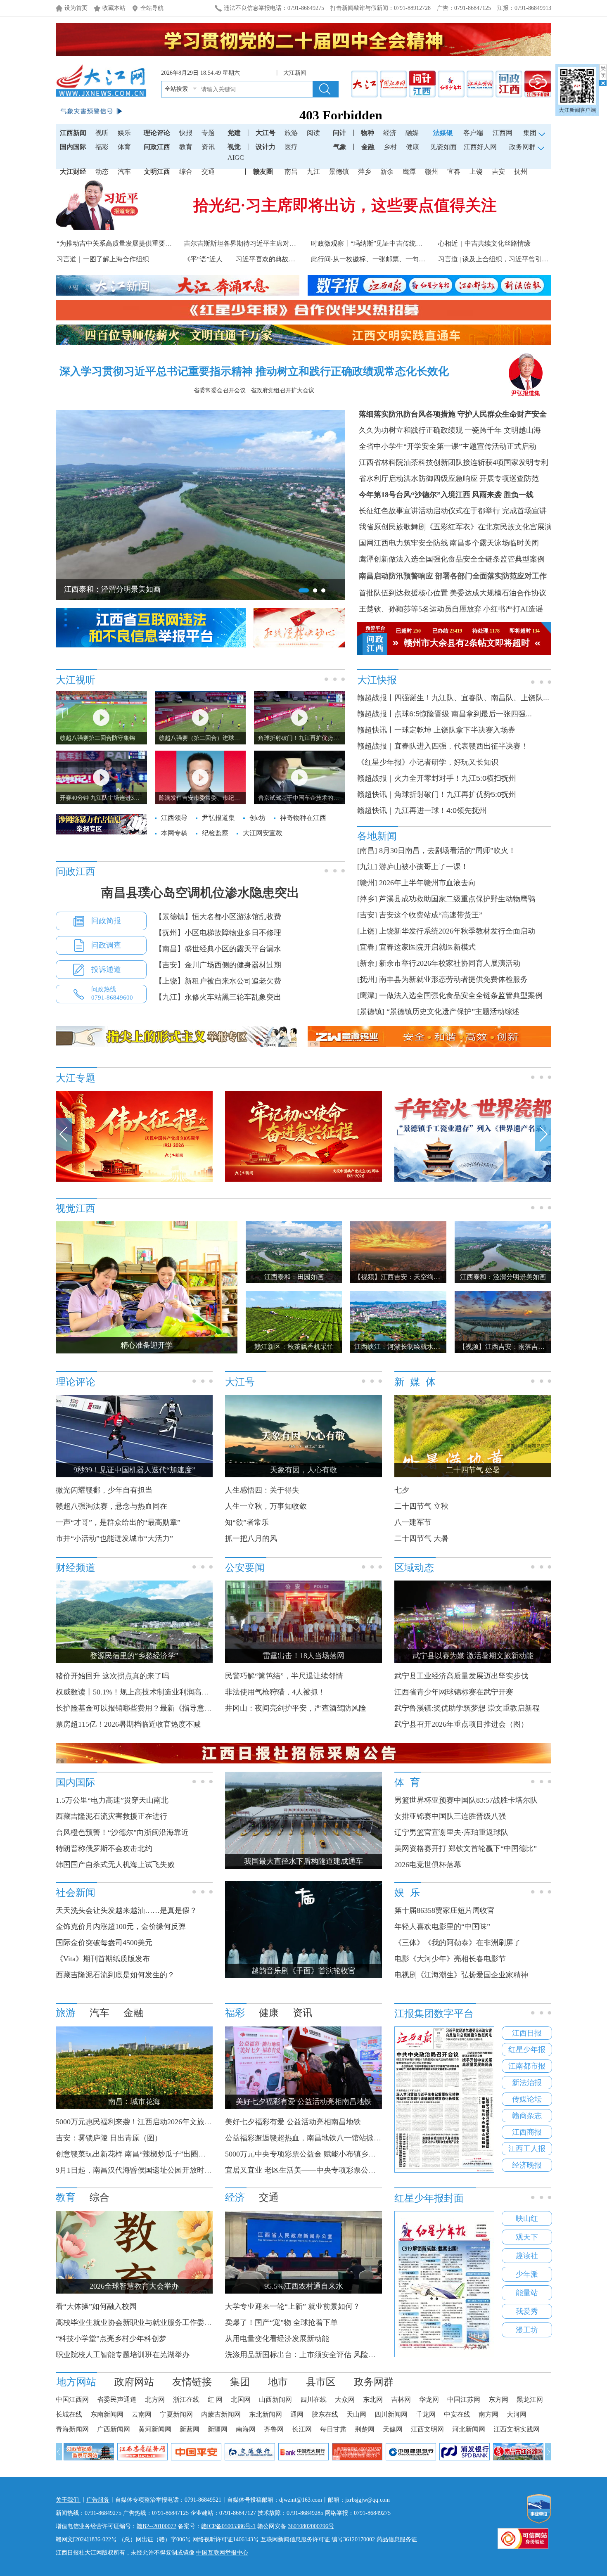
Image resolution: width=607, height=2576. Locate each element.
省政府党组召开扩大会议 (282, 390)
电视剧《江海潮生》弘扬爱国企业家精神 (461, 1975)
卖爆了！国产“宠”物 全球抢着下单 (281, 2322)
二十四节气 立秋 (421, 1506)
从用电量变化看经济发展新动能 (277, 2339)
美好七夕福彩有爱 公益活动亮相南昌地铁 (293, 2122)
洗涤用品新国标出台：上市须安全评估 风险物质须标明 (315, 2355)
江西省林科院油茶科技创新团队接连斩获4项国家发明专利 (454, 462)
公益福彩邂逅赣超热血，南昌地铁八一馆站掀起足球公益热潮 (325, 2138)
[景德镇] (371, 1012)
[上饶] (367, 931)
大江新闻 (295, 73)
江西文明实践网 (517, 2429)
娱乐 (124, 133)
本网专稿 (174, 833)
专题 (208, 133)
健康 (413, 147)
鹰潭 (409, 172)
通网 (297, 2414)
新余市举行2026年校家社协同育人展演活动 (450, 963)
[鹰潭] (367, 995)
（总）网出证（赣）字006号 (155, 2539)
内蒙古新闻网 (221, 2414)
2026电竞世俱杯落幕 (428, 1865)
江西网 (503, 133)
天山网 (356, 2414)
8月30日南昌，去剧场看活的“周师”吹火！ (447, 851)
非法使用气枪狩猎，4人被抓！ (275, 1692)
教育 (186, 147)
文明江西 (157, 172)
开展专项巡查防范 (509, 479)
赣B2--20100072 (156, 2526)
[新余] (367, 963)
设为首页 (76, 8)
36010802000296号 (311, 2526)
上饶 (476, 172)
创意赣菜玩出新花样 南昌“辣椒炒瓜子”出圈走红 (134, 2154)
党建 (234, 133)
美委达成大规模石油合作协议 (498, 593)
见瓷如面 (443, 147)
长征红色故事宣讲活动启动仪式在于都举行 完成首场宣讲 (453, 511)
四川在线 (313, 2399)
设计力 (266, 147)
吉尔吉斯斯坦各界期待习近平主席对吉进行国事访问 (260, 243)
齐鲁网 (274, 2429)
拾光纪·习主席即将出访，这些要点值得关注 (345, 205)
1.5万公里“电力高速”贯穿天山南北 (112, 1800)
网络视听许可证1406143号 (226, 2539)
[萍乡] (367, 899)
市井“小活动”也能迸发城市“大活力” (114, 1538)
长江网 (302, 2429)
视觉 (234, 147)
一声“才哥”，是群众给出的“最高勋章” (118, 1522)
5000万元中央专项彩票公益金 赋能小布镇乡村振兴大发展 (319, 2154)
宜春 (454, 172)
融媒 (412, 133)
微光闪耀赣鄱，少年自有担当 (104, 1490)
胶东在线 (325, 2414)
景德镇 (339, 172)
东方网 (498, 2399)
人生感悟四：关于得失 (262, 1490)
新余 (387, 172)
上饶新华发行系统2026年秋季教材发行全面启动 (457, 931)
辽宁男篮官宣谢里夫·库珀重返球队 (451, 1832)
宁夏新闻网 (176, 2414)
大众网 (345, 2399)
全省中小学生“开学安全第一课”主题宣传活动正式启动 (448, 446)
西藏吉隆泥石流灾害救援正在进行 (111, 1816)
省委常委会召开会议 (220, 390)
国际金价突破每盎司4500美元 (104, 1943)
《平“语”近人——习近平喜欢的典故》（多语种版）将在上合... (275, 259)
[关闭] (603, 75)
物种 (368, 133)
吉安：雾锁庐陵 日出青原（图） (109, 2138)
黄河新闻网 (155, 2429)
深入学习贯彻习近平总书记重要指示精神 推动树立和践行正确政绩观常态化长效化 (254, 371)
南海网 (246, 2429)
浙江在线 (186, 2399)
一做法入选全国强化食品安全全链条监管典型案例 (461, 995)
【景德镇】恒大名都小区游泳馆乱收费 (218, 917)
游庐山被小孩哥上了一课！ (424, 867)
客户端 (473, 133)
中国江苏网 (464, 2399)
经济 (390, 133)
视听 (102, 133)
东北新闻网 (266, 2414)
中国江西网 (72, 2399)
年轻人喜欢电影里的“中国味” (442, 1927)
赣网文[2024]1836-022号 (86, 2539)
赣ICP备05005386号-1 (228, 2526)
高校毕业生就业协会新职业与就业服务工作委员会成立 (145, 2322)
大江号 (266, 133)
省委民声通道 (117, 2399)
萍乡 (365, 172)
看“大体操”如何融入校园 (96, 2306)
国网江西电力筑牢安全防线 (403, 543)
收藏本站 (114, 8)
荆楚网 (365, 2429)
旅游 (291, 133)
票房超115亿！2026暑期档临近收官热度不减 (128, 1724)
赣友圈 (263, 172)
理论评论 (157, 133)
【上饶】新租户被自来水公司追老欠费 (218, 981)
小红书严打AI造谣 (513, 609)
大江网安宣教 (263, 833)
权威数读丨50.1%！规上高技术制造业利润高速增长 (140, 1692)
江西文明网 (427, 2429)
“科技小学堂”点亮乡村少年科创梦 (111, 2339)
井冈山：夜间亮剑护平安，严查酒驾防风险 (296, 1708)
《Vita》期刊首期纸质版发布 (103, 1959)
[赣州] (367, 883)
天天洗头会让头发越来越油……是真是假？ (126, 1910)
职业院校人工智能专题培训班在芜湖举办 (123, 2355)
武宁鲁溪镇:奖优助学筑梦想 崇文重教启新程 (467, 1708)
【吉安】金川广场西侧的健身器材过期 (218, 965)
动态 (102, 172)
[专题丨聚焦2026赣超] (386, 1180)
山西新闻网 (275, 2399)
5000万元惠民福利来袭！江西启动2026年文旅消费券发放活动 (156, 2122)
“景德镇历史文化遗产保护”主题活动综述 (453, 1012)
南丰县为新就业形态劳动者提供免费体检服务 (453, 979)
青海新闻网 (72, 2429)
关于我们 (68, 2500)
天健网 (393, 2429)
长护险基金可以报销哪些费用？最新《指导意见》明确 (145, 1708)
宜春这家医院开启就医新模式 (427, 947)
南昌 (291, 172)
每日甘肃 (333, 2429)
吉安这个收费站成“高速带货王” (431, 915)
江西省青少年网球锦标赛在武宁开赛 (454, 1692)
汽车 (124, 172)
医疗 (291, 147)
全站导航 (152, 8)
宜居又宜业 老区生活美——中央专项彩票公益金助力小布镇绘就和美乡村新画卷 (356, 2170)
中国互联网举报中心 (222, 2553)
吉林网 (401, 2399)
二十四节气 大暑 (421, 1538)
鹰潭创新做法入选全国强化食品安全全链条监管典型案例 (452, 559)
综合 (186, 172)
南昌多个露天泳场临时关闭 (494, 543)
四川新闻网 (391, 2414)
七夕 (402, 1490)
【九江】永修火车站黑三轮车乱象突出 (218, 997)
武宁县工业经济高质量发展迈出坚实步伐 (461, 1676)
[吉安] (367, 915)
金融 (368, 147)
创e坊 (257, 818)
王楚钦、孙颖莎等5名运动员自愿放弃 (420, 609)
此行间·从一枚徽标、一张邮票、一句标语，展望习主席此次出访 (404, 259)
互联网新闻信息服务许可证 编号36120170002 (318, 2539)
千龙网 (426, 2414)
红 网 (215, 2399)
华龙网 (429, 2399)
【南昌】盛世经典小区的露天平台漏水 (218, 949)
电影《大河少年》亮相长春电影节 (450, 1959)
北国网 (241, 2399)
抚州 (521, 172)
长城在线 (69, 2414)
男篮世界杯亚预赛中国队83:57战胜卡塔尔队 (466, 1800)
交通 (208, 172)
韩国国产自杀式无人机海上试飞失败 (115, 1865)
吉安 (498, 172)
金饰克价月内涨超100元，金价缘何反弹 (121, 1927)
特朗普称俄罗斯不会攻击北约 (104, 1848)
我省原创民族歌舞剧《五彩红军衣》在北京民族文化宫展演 (455, 527)
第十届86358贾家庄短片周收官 (445, 1910)
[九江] (367, 867)
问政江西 (157, 147)
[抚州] (367, 979)
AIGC (236, 158)
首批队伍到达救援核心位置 (403, 593)
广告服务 (98, 2500)
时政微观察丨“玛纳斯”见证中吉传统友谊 (370, 243)
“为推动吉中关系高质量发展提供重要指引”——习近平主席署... (148, 243)
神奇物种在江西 (303, 818)
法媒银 (443, 133)
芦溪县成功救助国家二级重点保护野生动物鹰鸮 (457, 899)
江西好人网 (480, 147)
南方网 (488, 2414)
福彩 (102, 147)
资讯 (208, 147)
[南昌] (367, 851)
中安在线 (457, 2414)
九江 (313, 172)
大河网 (517, 2414)
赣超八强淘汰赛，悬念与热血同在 (111, 1506)
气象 (340, 147)
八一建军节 (413, 1522)
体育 (124, 147)
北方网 (155, 2399)
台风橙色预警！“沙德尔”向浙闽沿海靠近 (122, 1832)
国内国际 (73, 147)
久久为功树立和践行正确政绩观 (411, 430)
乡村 (390, 147)
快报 (186, 133)
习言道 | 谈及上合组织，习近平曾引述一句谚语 (506, 259)
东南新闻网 (107, 2414)
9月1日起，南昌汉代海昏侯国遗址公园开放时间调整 (141, 2170)
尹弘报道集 (526, 393)
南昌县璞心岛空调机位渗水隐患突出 (200, 892)
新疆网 (218, 2429)
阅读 (313, 133)
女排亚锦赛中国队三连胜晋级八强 (450, 1816)
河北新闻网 (469, 2429)
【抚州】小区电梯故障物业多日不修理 (218, 933)
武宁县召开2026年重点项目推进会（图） (461, 1724)
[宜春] (367, 947)
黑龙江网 (530, 2399)
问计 (339, 133)
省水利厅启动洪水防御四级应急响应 (418, 479)
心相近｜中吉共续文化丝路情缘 (484, 243)
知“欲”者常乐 (247, 1522)
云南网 (142, 2414)
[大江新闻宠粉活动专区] (217, 1180)
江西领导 (174, 818)
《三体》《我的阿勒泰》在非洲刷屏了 (458, 1943)
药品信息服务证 (397, 2539)
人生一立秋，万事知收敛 (266, 1506)
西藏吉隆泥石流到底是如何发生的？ (115, 1975)
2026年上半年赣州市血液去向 (427, 883)
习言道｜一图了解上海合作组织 (103, 259)
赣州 (432, 172)
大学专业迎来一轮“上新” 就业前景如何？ (293, 2306)
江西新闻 (73, 133)
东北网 (373, 2399)
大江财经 (73, 172)
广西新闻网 (114, 2429)
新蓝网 (190, 2429)
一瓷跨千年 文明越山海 (503, 430)
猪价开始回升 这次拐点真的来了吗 (113, 1676)
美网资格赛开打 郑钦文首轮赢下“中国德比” (466, 1848)
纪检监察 (215, 833)
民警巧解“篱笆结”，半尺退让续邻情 (284, 1676)
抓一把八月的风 (251, 1538)
